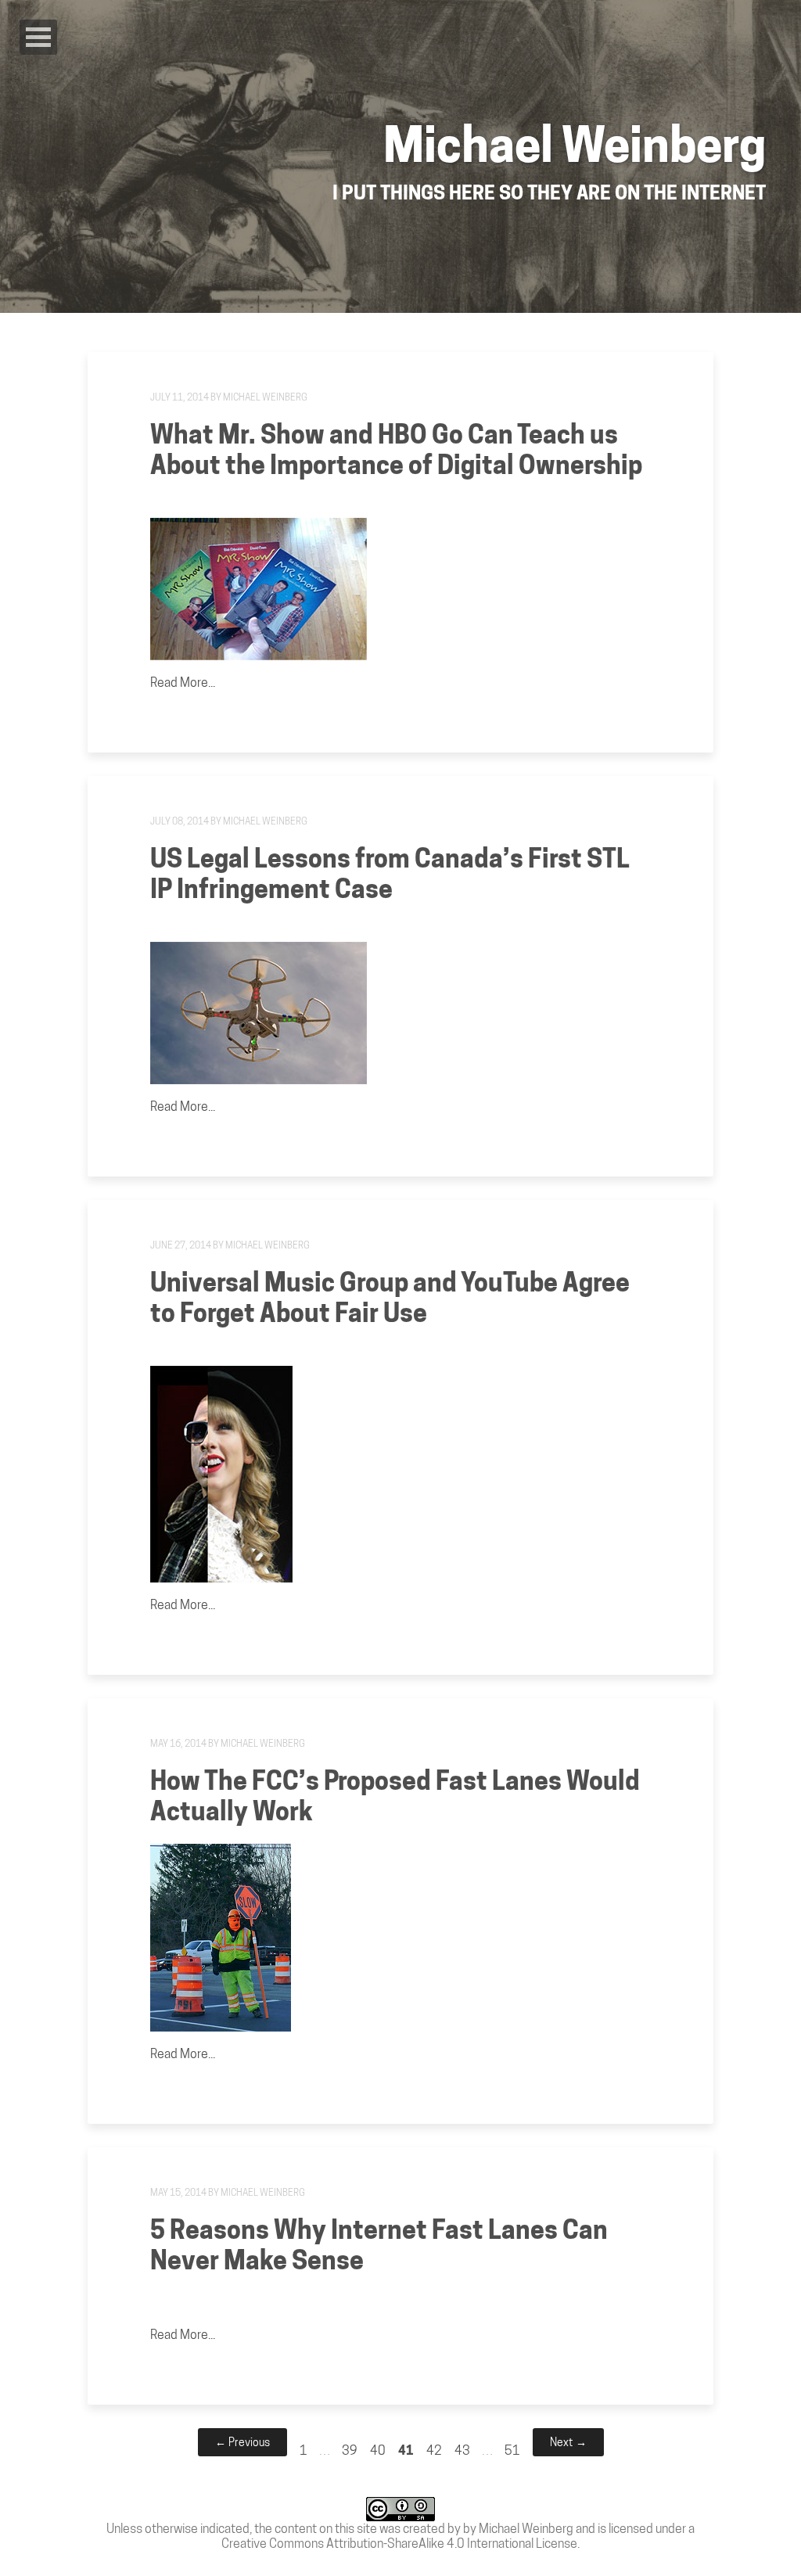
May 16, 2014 (178, 1743)
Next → (568, 2442)
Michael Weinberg (265, 397)
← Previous (242, 2442)
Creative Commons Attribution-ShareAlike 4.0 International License (399, 2544)
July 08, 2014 (180, 821)
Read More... (183, 683)
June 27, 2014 (181, 1245)
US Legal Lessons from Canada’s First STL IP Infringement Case (390, 874)
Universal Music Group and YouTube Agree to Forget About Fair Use (390, 1298)
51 (512, 2450)
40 (378, 2450)
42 (434, 2450)
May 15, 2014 (178, 2192)
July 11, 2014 (180, 397)
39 (350, 2450)
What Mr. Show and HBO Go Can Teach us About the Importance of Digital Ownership (396, 450)
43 (462, 2450)
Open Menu (38, 37)
